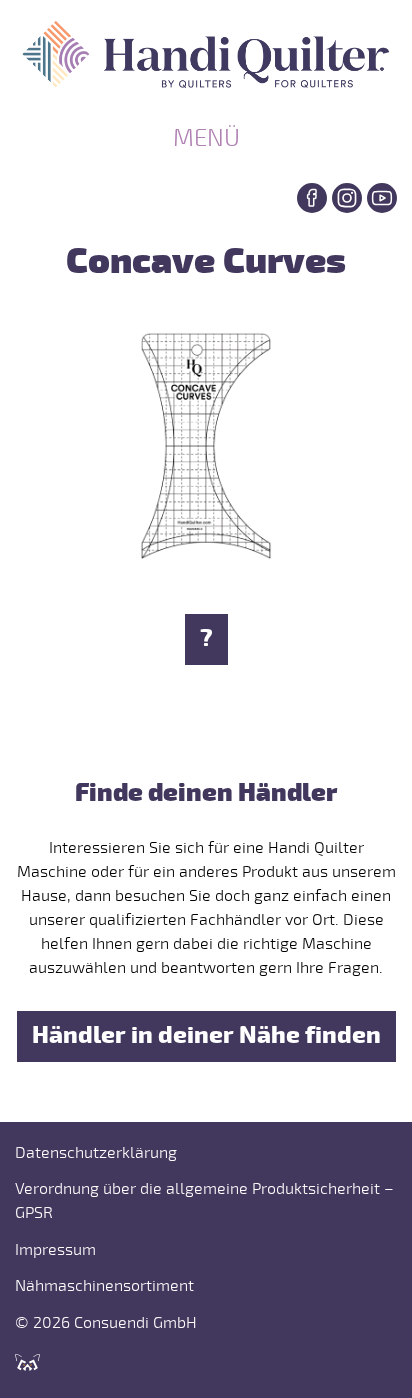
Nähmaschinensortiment (104, 1286)
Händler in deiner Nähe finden (206, 1035)
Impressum (55, 1250)
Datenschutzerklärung (96, 1153)
